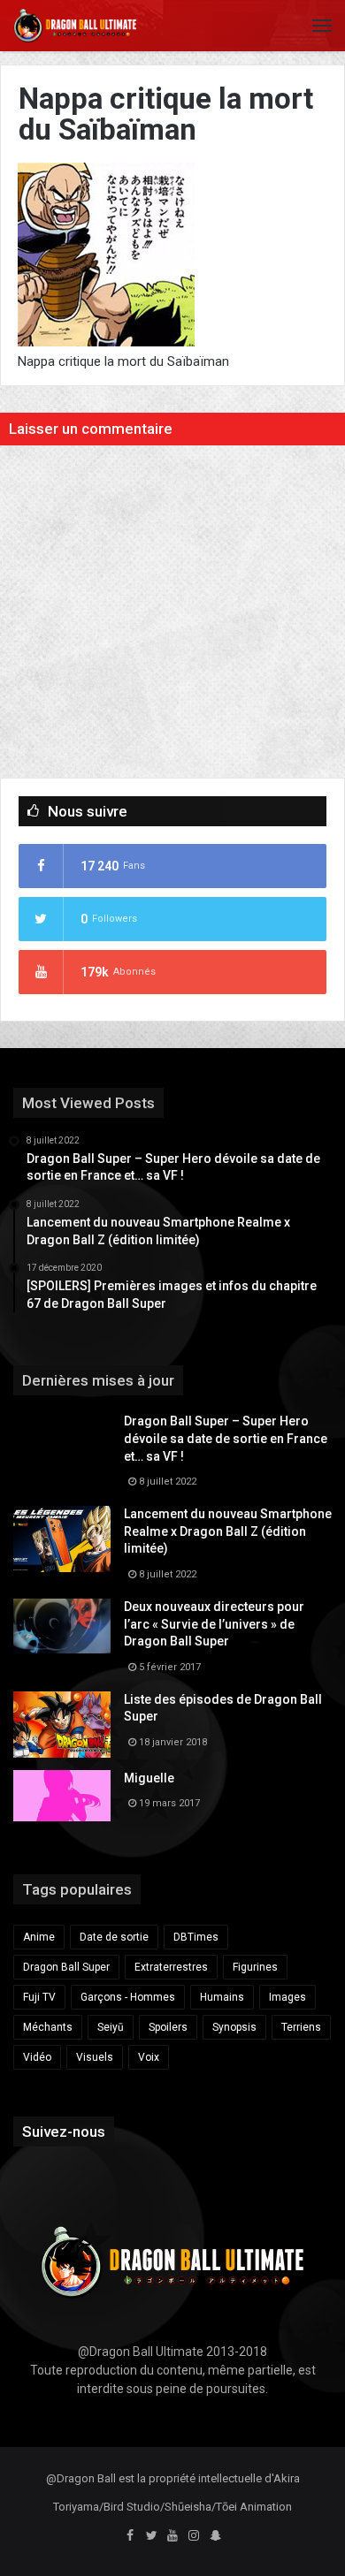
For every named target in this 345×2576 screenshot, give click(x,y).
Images (287, 1997)
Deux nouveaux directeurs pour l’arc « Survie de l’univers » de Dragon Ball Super (214, 1624)
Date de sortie (114, 1937)
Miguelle (149, 1778)
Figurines (255, 1967)
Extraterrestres (171, 1967)
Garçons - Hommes (128, 1997)
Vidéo (37, 2057)
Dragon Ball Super (66, 1967)
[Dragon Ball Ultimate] (75, 26)
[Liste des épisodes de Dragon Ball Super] (62, 1725)
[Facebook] (130, 2536)
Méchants (48, 2027)
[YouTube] (172, 2536)
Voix (149, 2057)
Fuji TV (39, 1997)
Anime (39, 1937)
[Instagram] (194, 2536)
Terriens (301, 2027)
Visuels (95, 2057)
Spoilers (168, 2027)
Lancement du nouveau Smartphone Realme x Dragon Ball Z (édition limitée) (228, 1531)
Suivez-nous (64, 2131)
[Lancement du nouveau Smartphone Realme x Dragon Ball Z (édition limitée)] (62, 1539)
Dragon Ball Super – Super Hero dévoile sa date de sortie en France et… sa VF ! (226, 1438)
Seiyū (111, 2027)
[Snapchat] (215, 2536)
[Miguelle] (62, 1796)
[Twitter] (151, 2536)
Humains (222, 1997)
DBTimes (196, 1937)
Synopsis (234, 2027)
